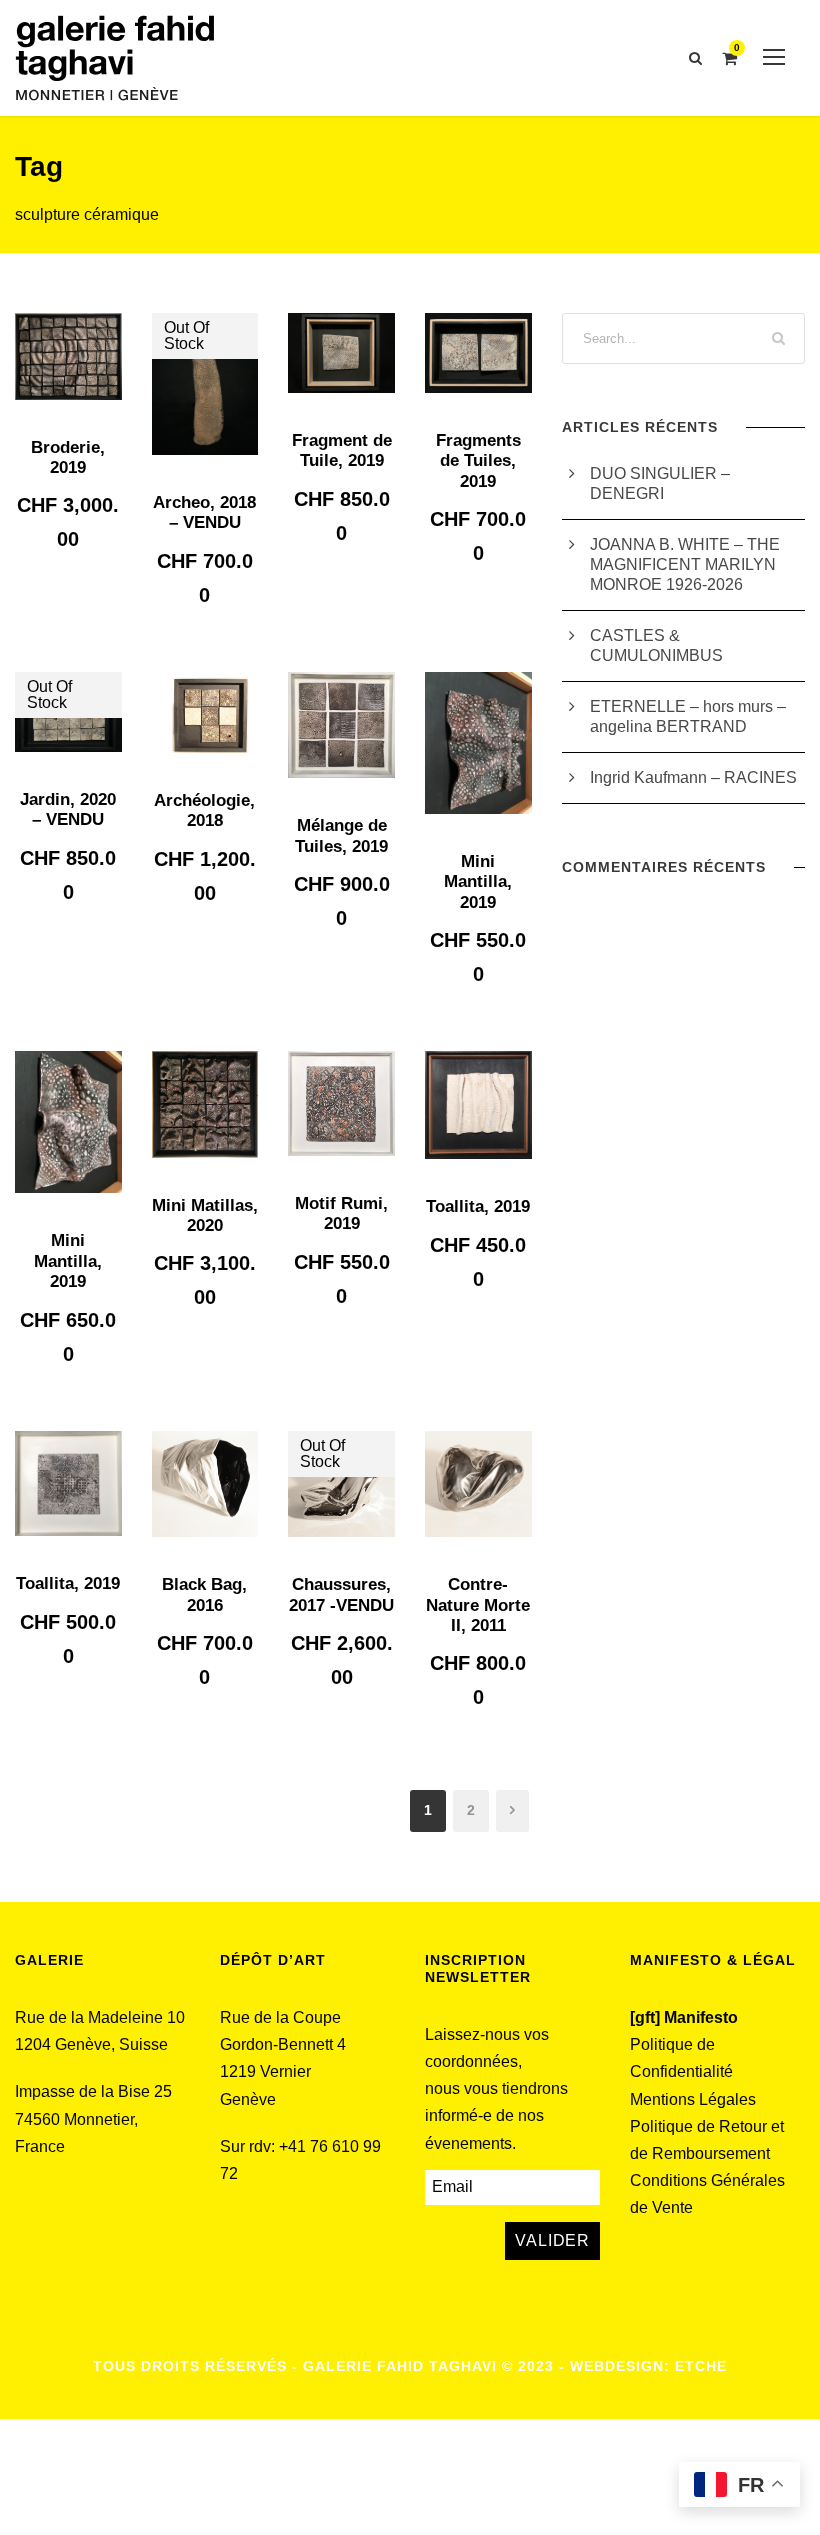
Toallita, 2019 (478, 1206)
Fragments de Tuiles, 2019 (478, 461)
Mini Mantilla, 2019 (478, 882)
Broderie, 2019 (68, 457)
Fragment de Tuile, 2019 (342, 450)
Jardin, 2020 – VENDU (68, 809)
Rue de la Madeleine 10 (100, 2017)
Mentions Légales (693, 2099)
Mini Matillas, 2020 (205, 1215)
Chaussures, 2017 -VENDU (341, 1594)
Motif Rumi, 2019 (341, 1213)
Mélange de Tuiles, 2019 (341, 835)
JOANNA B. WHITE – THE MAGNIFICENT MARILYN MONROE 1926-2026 (685, 564)
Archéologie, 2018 (204, 810)
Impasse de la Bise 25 (93, 2091)
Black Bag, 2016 (204, 1594)
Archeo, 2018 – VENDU (204, 512)
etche (701, 2366)
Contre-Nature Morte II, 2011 (478, 1605)
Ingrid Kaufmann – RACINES (693, 777)
